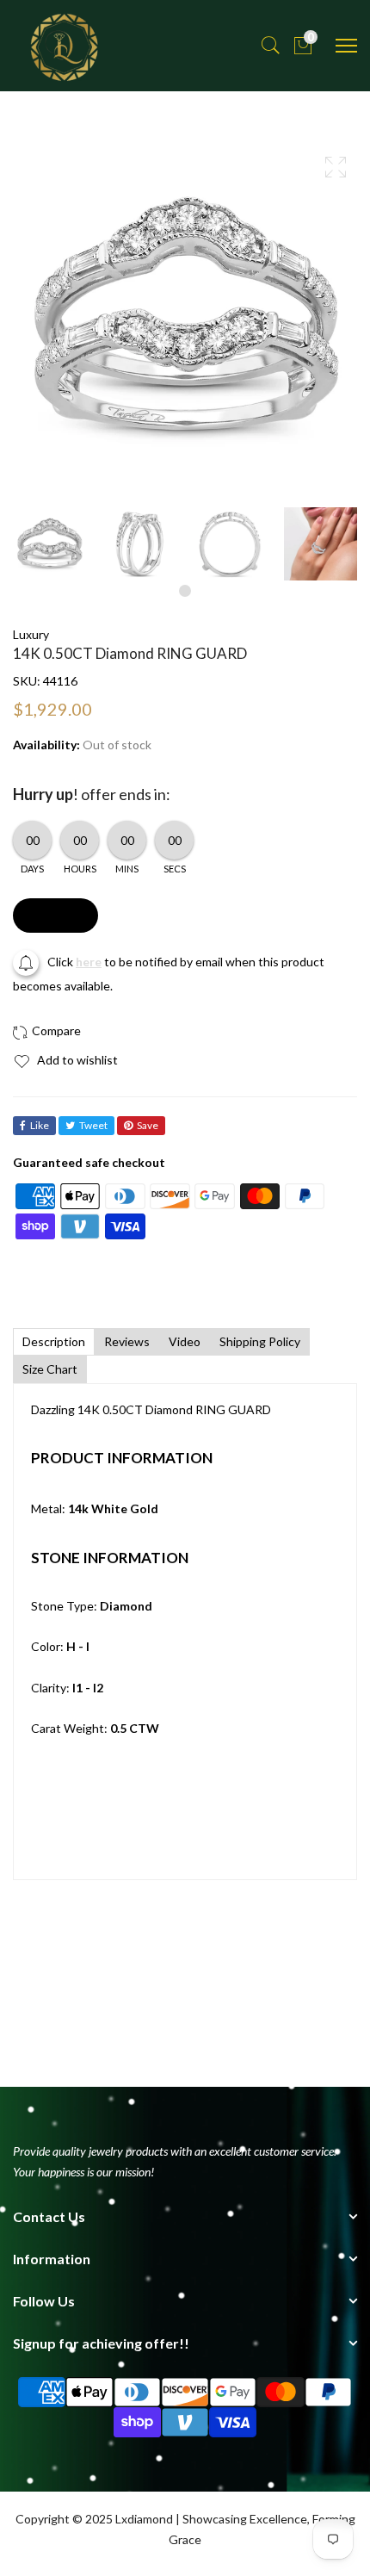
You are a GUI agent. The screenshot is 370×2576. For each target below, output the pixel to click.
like (40, 1125)
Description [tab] (54, 1341)
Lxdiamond (144, 2519)
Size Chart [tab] (50, 1369)
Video (185, 1341)
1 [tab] (185, 591)
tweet (93, 1125)
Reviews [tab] (127, 1341)
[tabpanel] (49, 544)
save (148, 1125)
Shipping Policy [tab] (260, 1341)
